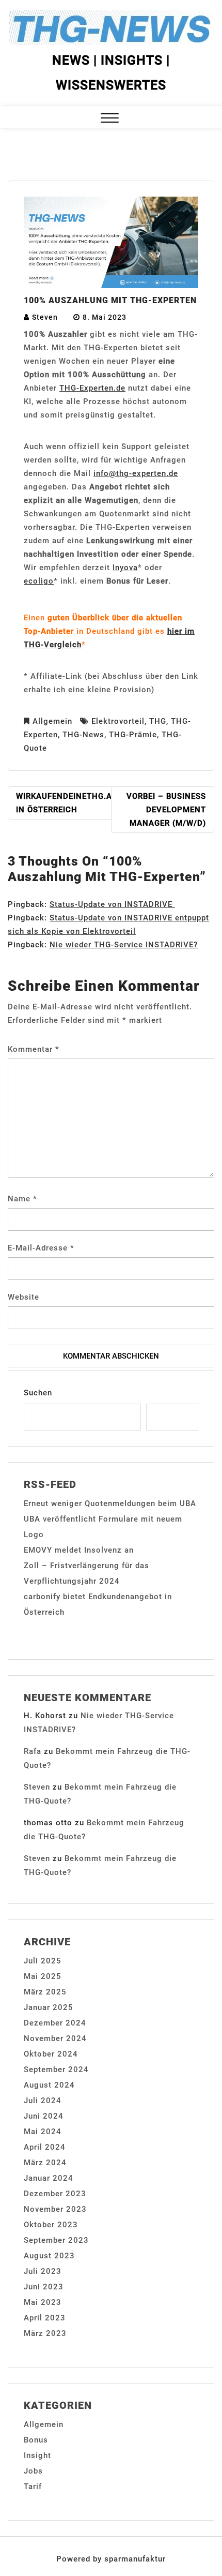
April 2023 (45, 2318)
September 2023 (56, 2240)
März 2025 (45, 1992)
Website (23, 1297)
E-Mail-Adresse (41, 1248)
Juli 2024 (43, 2101)
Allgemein (52, 721)
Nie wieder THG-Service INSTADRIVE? (124, 945)
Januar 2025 (49, 2007)
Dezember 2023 (55, 2194)
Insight (37, 2455)
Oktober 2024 (51, 2054)
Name (22, 1199)
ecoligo (39, 581)
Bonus (36, 2440)
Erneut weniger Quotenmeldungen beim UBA (110, 1503)
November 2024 (55, 2038)
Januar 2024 (49, 2178)
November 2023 (55, 2209)
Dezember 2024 (55, 2023)
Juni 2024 (44, 2116)
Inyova (125, 568)
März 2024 (45, 2163)
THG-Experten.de (92, 388)
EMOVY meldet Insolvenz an (79, 1550)
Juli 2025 (43, 1961)
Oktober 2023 (51, 2225)
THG (158, 721)
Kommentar (34, 1049)
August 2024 (49, 2085)
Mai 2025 (43, 1976)
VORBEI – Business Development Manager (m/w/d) (166, 810)
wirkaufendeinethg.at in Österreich (66, 803)
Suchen (38, 1393)
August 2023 (49, 2256)
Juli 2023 (43, 2271)
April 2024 (45, 2147)
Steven (45, 317)
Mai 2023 (43, 2302)
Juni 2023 (44, 2287)
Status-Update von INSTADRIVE (112, 904)
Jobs (33, 2471)
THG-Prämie (133, 735)
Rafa (33, 1751)
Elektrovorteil (118, 721)
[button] (110, 119)
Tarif (33, 2486)
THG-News (83, 735)
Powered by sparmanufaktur (111, 2559)
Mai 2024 (43, 2132)
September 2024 (56, 2069)
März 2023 (45, 2333)
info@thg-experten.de (136, 473)
